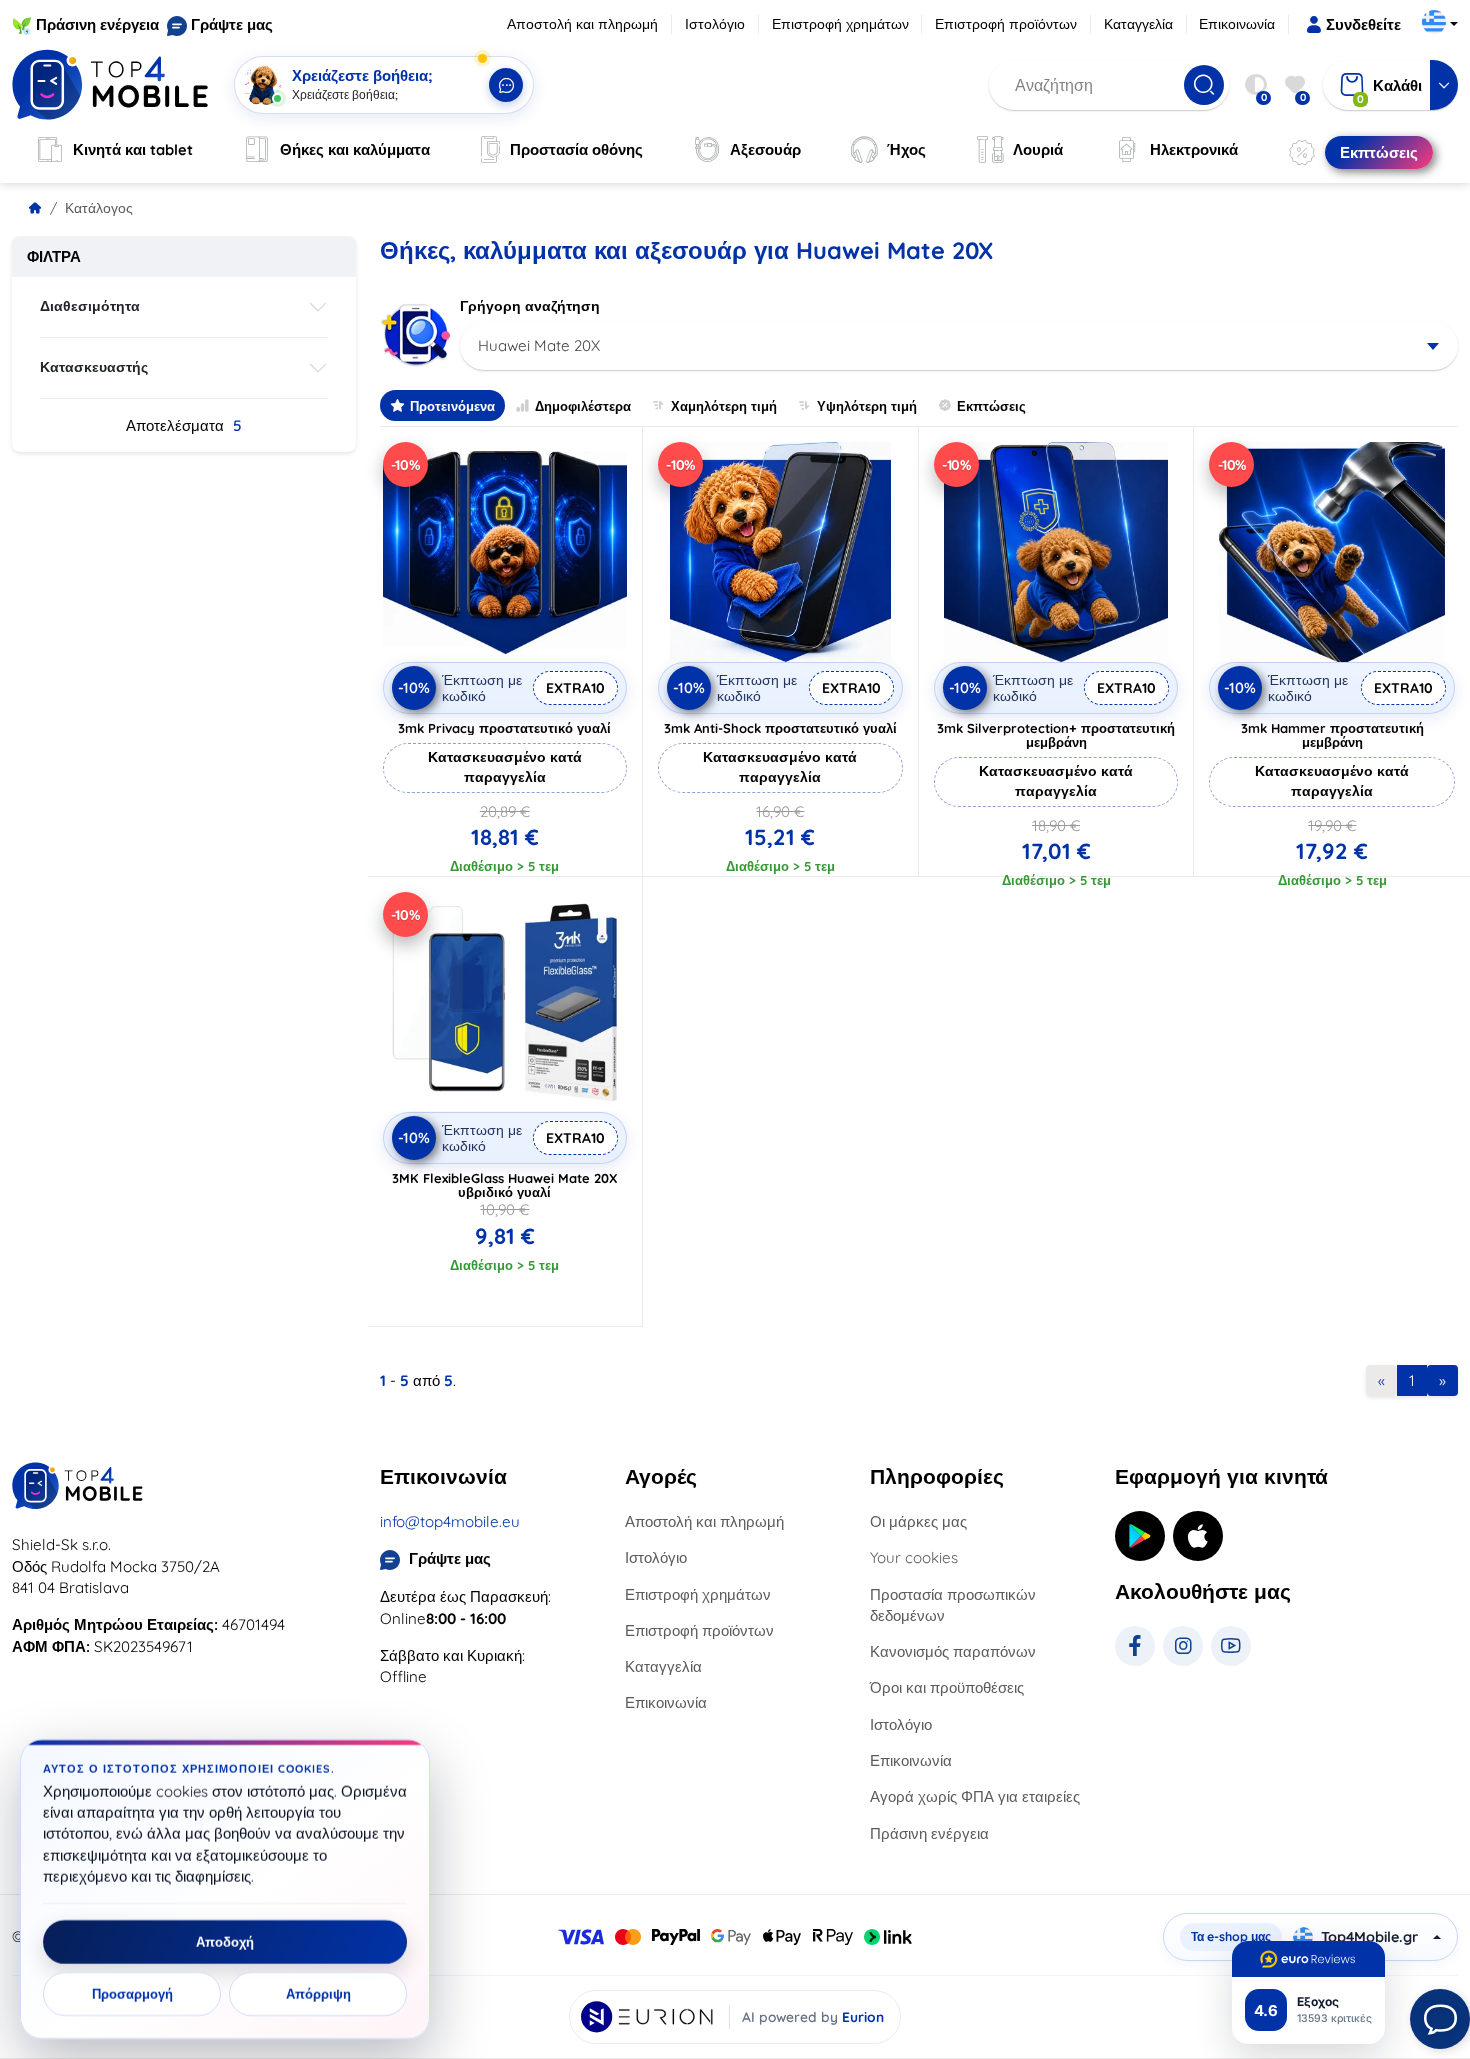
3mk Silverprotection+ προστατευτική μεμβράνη (1056, 735)
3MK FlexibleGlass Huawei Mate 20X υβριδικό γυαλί (505, 1185)
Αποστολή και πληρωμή (582, 24)
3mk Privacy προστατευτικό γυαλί (504, 728)
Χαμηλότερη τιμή (724, 406)
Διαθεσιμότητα (90, 306)
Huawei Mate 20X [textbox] (539, 345)
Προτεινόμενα (452, 406)
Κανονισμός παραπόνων (953, 1651)
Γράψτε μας (232, 24)
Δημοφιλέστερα (583, 406)
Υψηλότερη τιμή (867, 406)
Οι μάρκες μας (918, 1521)
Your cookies (914, 1557)
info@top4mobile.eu (450, 1521)
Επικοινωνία (1237, 24)
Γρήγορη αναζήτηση (530, 306)
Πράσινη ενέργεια (97, 24)
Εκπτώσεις (991, 406)
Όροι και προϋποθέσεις (947, 1687)
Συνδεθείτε (1363, 24)
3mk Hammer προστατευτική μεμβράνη (1332, 735)
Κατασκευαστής (94, 367)
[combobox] (959, 346)
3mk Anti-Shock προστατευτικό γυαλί (780, 728)
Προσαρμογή (132, 1994)
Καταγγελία (1138, 24)
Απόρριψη (318, 1994)
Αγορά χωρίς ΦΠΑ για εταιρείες (975, 1796)
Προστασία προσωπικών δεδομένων (953, 1605)
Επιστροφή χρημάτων (840, 24)
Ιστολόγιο (715, 24)
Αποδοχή (225, 1942)
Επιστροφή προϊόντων (1006, 24)
